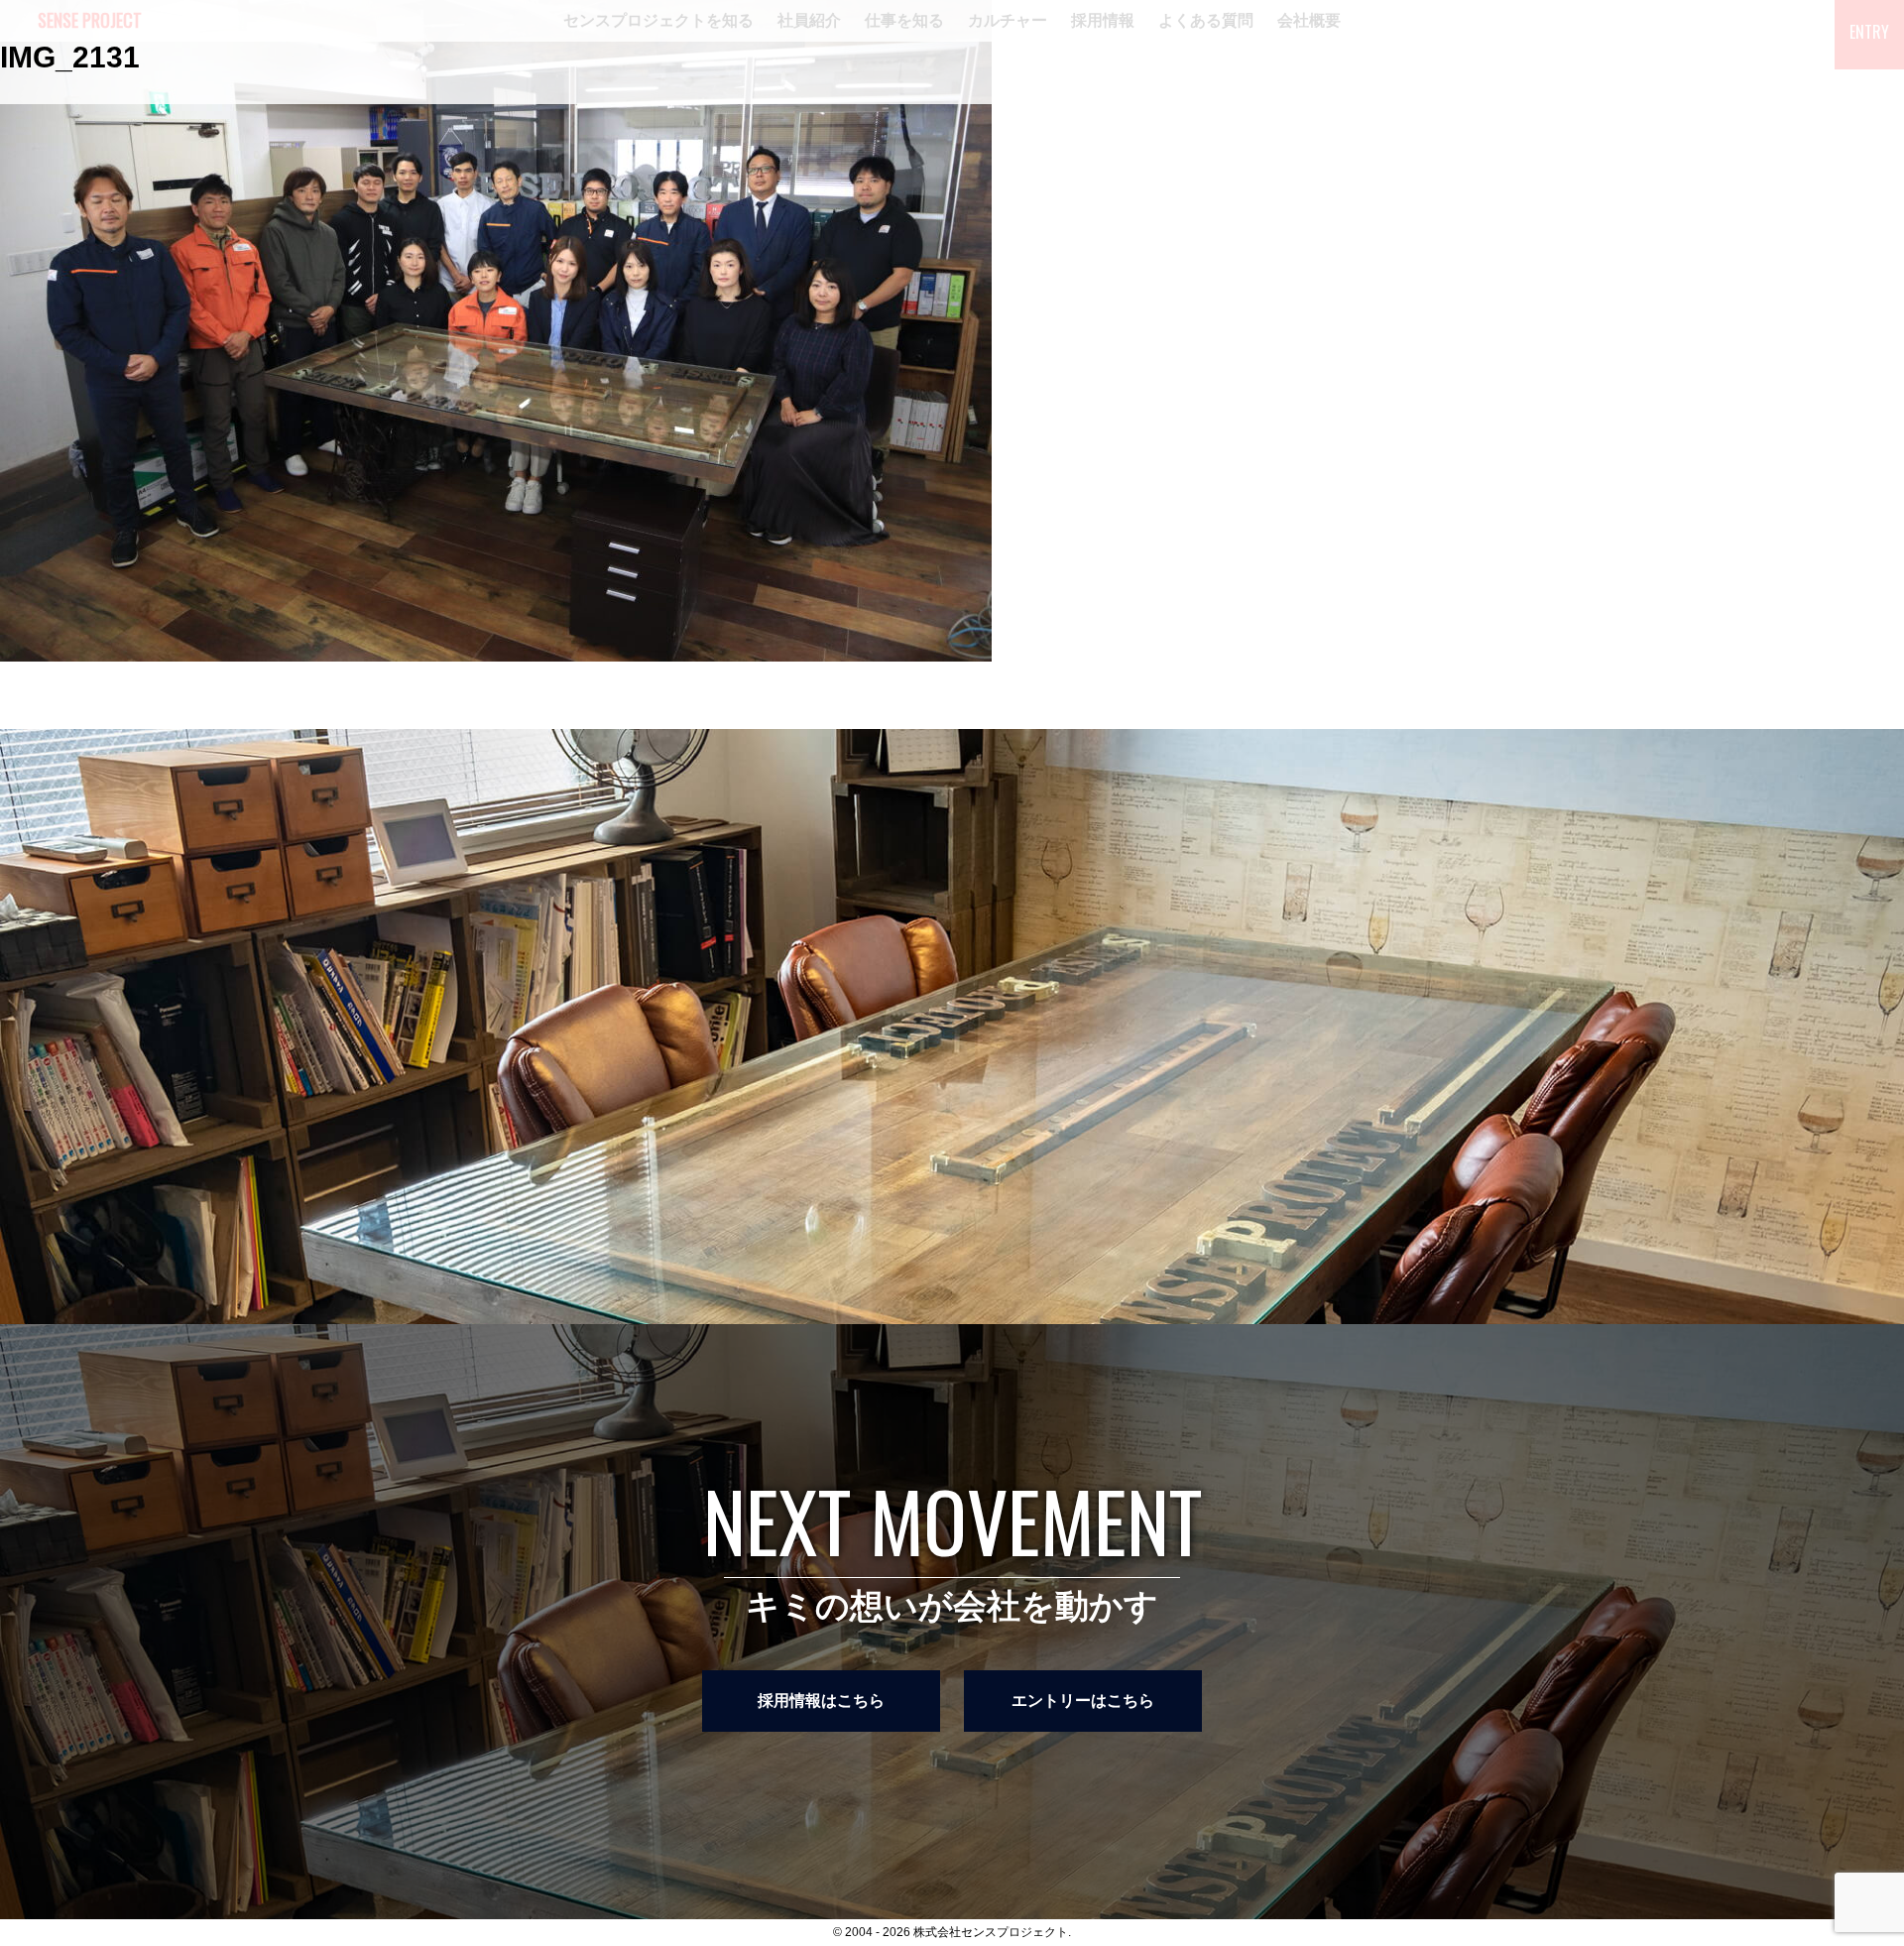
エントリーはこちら (1083, 1701)
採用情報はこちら (821, 1701)
